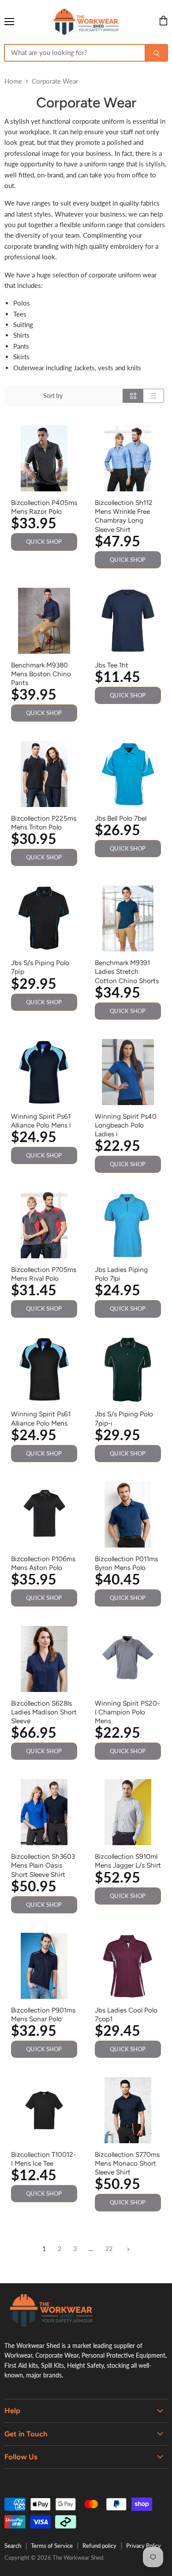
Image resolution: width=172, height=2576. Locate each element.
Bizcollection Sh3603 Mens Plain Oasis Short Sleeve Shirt (43, 1865)
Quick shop (44, 542)
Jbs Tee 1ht (112, 665)
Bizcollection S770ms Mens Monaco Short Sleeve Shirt (127, 2163)
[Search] (156, 53)
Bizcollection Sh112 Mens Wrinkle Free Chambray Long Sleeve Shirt (124, 516)
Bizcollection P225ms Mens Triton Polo (44, 823)
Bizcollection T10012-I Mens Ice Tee (43, 2159)
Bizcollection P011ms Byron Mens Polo (126, 1563)
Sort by (53, 396)
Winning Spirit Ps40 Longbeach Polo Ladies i (126, 1125)
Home (13, 81)
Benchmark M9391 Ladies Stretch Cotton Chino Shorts (127, 971)
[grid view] (133, 396)
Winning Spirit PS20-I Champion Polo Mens (127, 1712)
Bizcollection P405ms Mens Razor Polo (44, 507)
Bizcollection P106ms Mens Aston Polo (43, 1563)
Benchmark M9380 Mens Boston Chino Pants (41, 674)
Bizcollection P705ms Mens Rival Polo (44, 1274)
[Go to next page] (127, 2249)
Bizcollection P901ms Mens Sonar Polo (43, 2014)
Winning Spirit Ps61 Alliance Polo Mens (41, 1418)
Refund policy (99, 2546)
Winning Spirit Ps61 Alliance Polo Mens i (41, 1121)
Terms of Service (52, 2546)
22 (109, 2249)
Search (13, 2546)
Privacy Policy (144, 2546)
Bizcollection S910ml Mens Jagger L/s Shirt (128, 1861)
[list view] (154, 396)
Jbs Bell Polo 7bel (121, 818)
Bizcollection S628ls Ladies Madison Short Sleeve (44, 1712)
